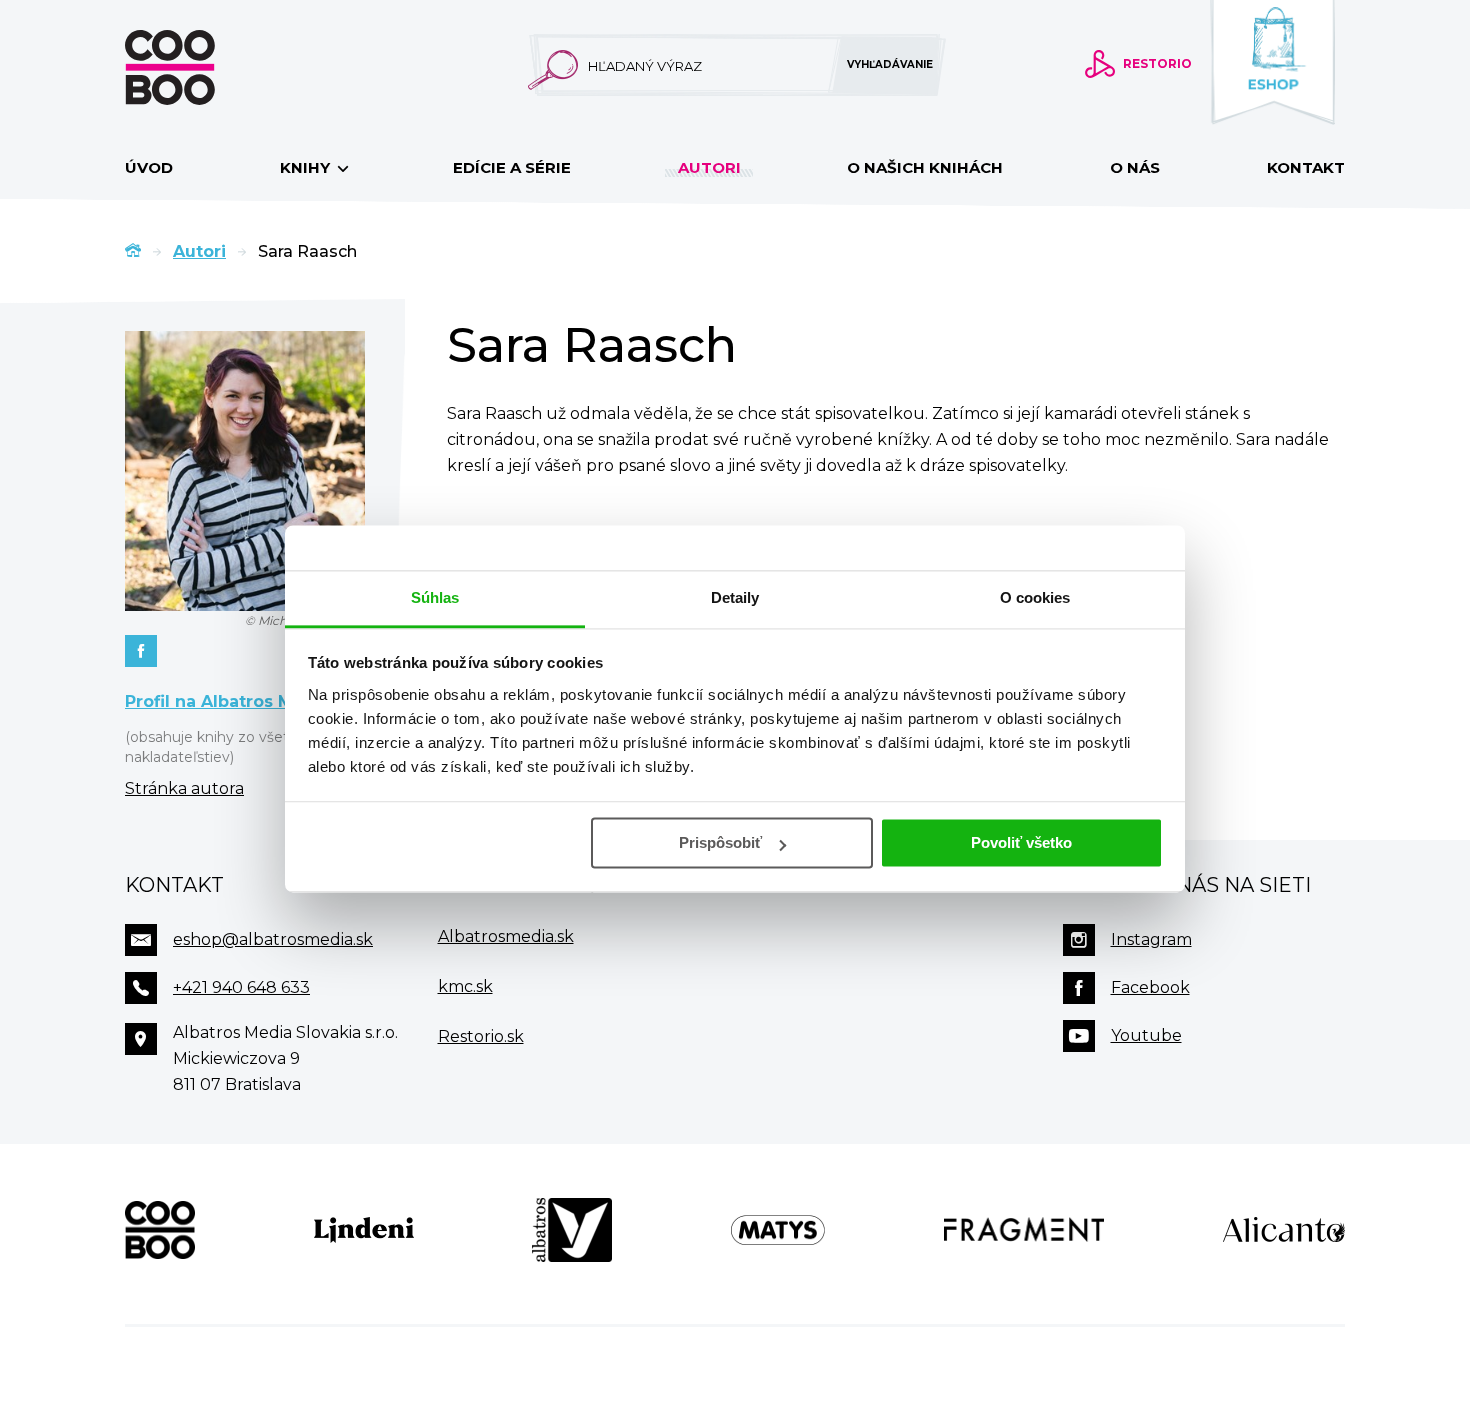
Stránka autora (184, 788)
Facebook (1150, 987)
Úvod (149, 167)
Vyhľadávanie (890, 64)
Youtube (1146, 1035)
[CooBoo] (160, 1230)
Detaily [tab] (735, 597)
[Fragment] (1024, 1230)
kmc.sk (465, 986)
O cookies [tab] (1035, 597)
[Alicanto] (1284, 1230)
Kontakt (1306, 167)
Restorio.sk (481, 1036)
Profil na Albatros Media (228, 701)
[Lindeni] (364, 1230)
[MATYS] (778, 1230)
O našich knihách (925, 167)
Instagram (1151, 939)
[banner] (202, 67)
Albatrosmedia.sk (506, 936)
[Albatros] (572, 1230)
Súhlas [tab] (435, 597)
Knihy (307, 167)
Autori (709, 167)
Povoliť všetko (1021, 842)
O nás (1135, 167)
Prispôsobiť (720, 842)
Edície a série (512, 167)
